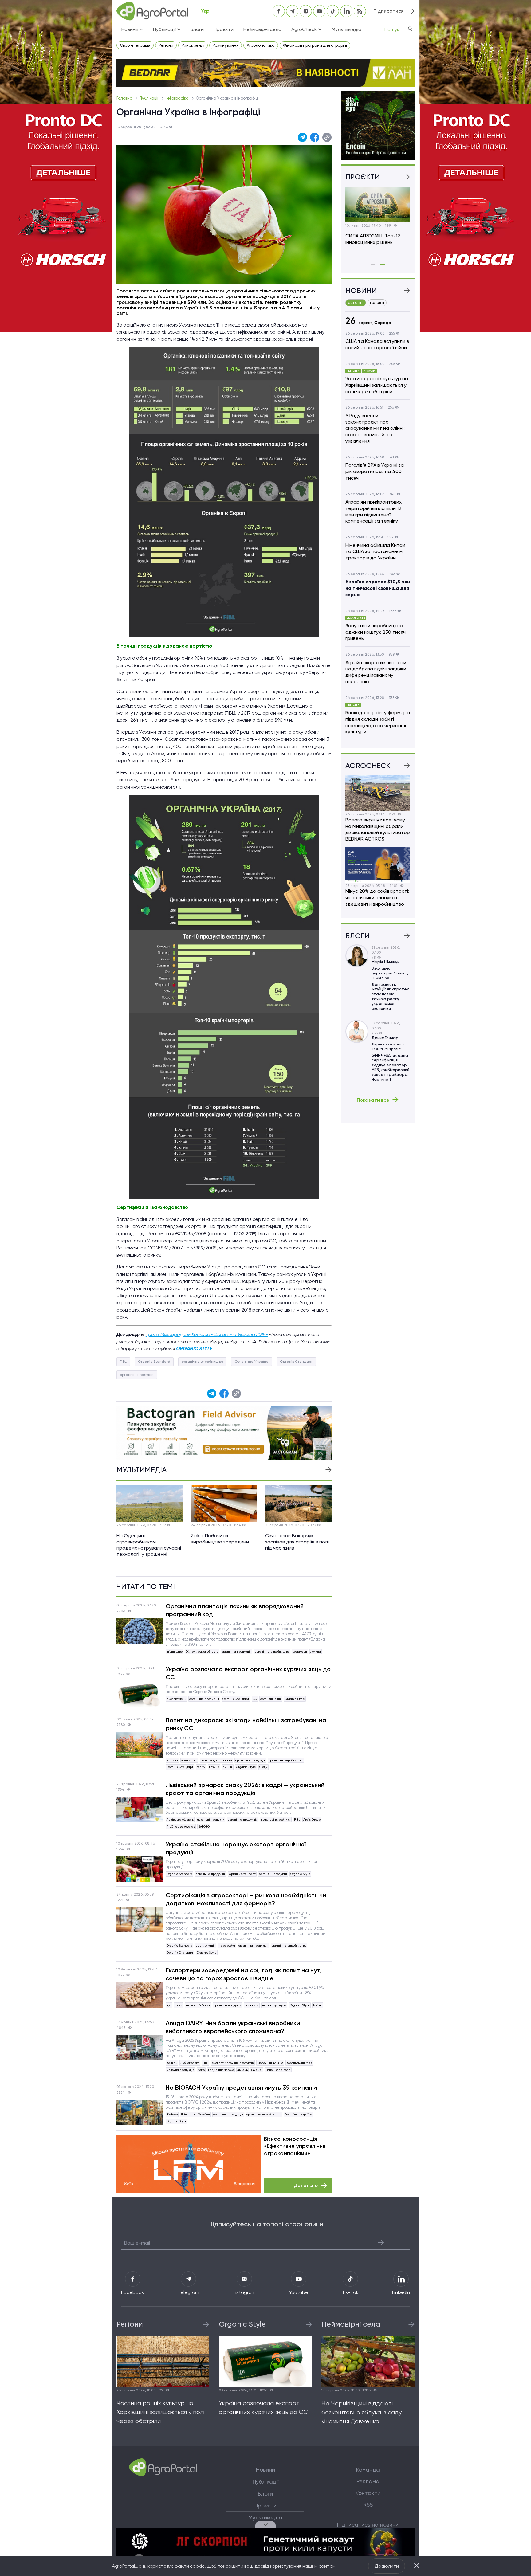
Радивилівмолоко (221, 2070)
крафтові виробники (276, 1819)
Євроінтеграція (135, 45)
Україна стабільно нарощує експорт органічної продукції (236, 1848)
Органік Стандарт (296, 1362)
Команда (368, 2470)
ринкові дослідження (216, 1760)
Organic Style (295, 1699)
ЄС (255, 1699)
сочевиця (252, 2005)
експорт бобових (198, 2005)
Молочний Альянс (270, 2063)
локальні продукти (211, 1819)
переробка (227, 1945)
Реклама (368, 2481)
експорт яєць (176, 1699)
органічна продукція (236, 1651)
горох (179, 2005)
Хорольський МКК (299, 2063)
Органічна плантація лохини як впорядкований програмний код (235, 1610)
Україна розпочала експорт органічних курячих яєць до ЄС (248, 1673)
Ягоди (264, 1767)
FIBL (123, 1362)
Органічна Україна (252, 1362)
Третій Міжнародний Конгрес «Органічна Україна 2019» (207, 1334)
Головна (125, 98)
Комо (201, 2070)
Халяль (172, 2063)
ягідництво (175, 1651)
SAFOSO (204, 1827)
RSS (368, 2505)
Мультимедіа (346, 29)
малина (172, 1760)
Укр (205, 11)
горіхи (201, 1767)
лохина (316, 1651)
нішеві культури (274, 2005)
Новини (265, 2470)
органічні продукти (137, 1375)
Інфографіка (178, 98)
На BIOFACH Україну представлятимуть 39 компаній (241, 2088)
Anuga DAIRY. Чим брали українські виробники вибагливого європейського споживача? (233, 2027)
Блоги (197, 29)
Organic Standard (154, 1362)
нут (169, 2005)
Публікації (149, 98)
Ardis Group (312, 1819)
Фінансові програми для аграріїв (315, 45)
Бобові (318, 2005)
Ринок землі (193, 45)
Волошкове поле (278, 2070)
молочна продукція (180, 2070)
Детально (306, 2185)
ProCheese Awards (181, 1827)
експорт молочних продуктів (233, 2063)
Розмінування (226, 45)
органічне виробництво (202, 1362)
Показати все (373, 1100)
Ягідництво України (195, 2114)
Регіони (166, 45)
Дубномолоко (190, 2063)
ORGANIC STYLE (194, 1349)
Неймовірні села (262, 29)
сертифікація (206, 1945)
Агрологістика (261, 45)
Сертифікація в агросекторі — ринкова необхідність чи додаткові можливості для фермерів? (246, 1899)
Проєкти (224, 29)
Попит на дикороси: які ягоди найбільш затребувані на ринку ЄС (246, 1724)
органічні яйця (271, 1699)
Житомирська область (202, 1651)
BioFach (172, 2114)
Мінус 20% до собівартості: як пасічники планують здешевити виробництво (377, 898)
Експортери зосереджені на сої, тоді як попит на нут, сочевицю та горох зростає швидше (244, 1974)
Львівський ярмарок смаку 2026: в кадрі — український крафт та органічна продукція (245, 1789)
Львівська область (180, 1819)
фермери (300, 1651)
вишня (228, 1767)
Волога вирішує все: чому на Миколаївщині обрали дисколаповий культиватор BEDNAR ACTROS (378, 829)
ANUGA (242, 2070)
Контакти (368, 2493)
